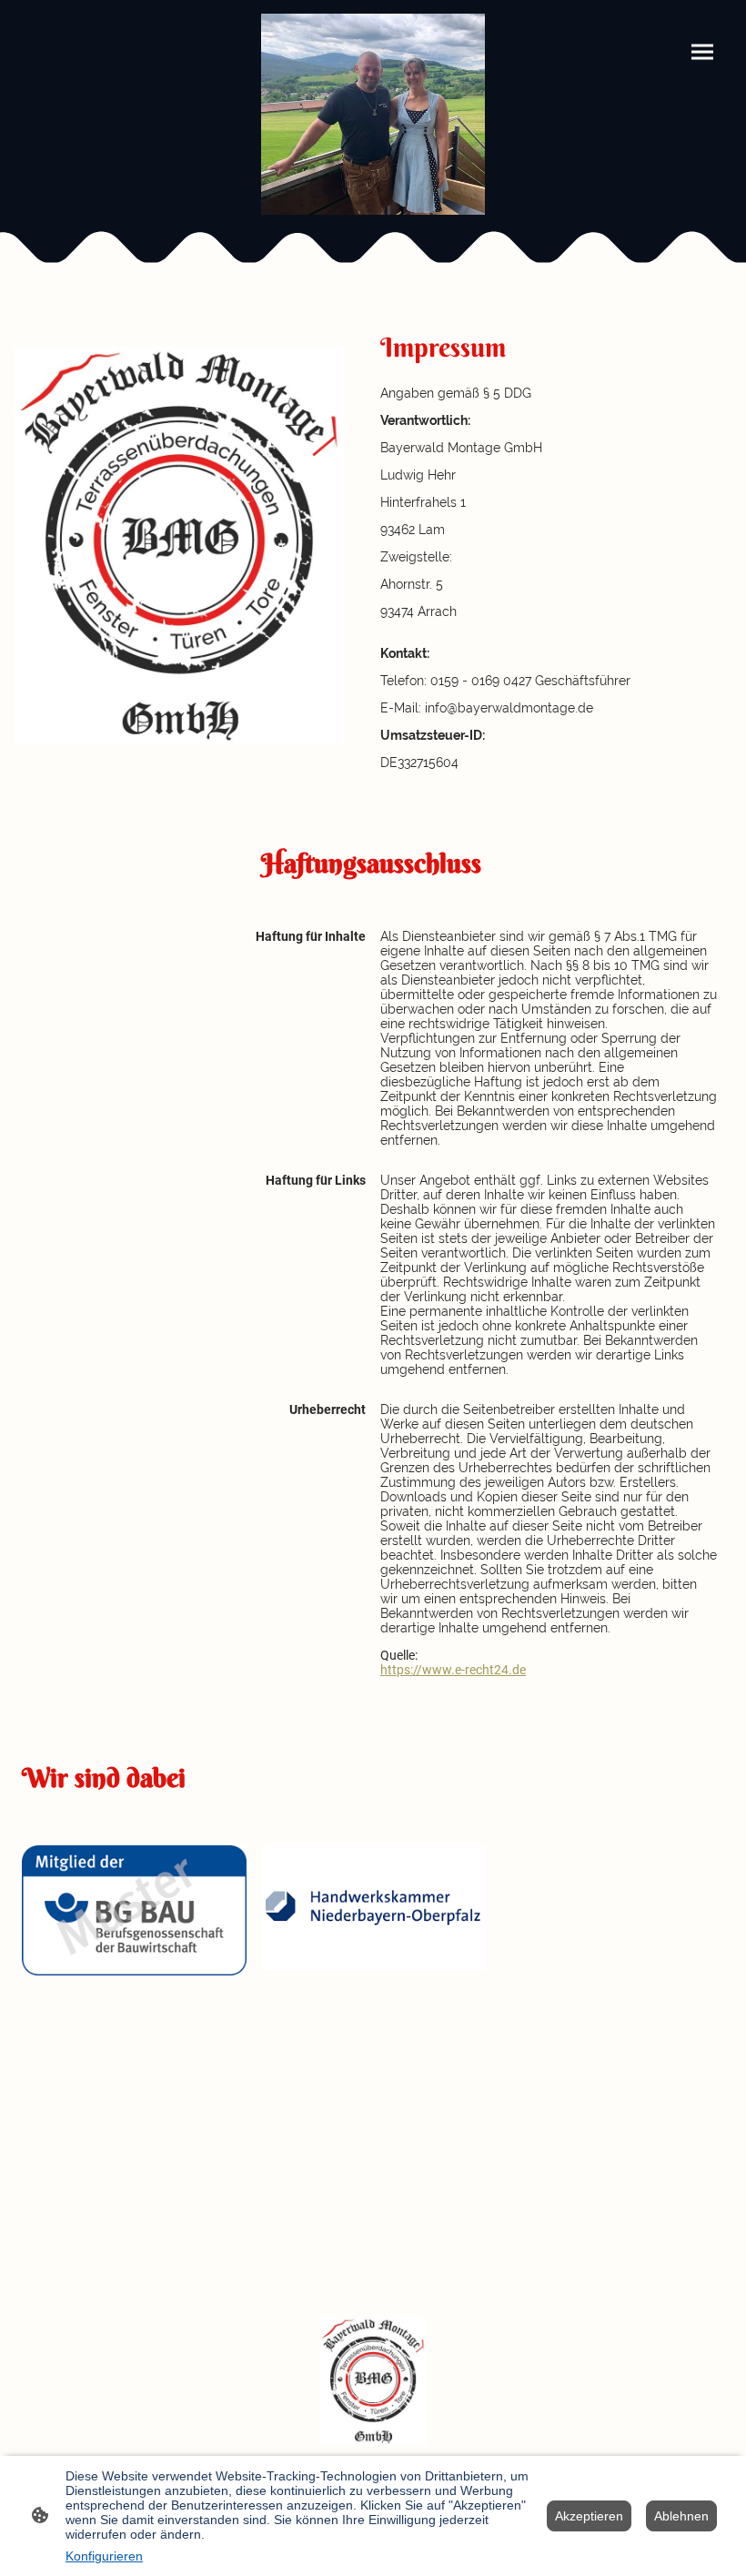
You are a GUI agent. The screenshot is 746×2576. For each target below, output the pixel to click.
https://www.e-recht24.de (453, 1670)
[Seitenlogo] (373, 114)
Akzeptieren (589, 2516)
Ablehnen (681, 2516)
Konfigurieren (104, 2556)
